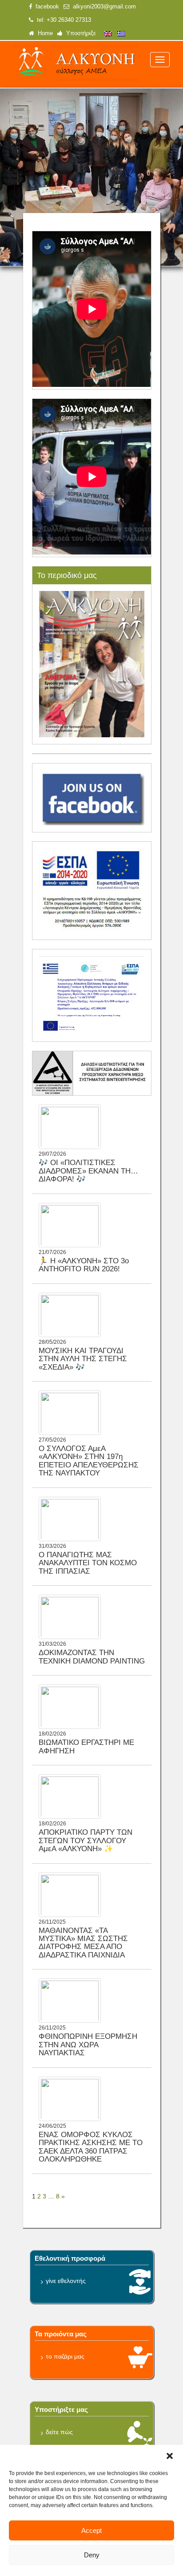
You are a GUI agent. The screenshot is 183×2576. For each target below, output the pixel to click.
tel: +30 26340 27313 (62, 20)
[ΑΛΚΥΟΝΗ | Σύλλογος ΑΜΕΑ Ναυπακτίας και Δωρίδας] (76, 63)
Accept (91, 2530)
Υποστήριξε (79, 33)
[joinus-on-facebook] (92, 797)
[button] (170, 2456)
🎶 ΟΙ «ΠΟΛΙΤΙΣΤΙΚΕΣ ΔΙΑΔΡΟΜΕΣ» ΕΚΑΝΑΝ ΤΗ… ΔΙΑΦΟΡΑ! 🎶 (88, 1171)
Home (44, 33)
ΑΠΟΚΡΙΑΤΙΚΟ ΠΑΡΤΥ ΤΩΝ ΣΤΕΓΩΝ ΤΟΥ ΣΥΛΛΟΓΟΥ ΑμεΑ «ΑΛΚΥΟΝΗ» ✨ (86, 1841)
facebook (46, 7)
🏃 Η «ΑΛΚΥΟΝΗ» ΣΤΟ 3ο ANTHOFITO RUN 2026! (84, 1265)
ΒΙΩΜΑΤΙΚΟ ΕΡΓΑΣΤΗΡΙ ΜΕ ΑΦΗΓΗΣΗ (86, 1746)
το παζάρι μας (65, 2356)
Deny (92, 2555)
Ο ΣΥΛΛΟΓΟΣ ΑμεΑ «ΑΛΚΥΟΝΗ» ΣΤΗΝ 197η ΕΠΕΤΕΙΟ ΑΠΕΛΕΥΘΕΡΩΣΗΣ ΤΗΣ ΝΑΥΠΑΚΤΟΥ (89, 1461)
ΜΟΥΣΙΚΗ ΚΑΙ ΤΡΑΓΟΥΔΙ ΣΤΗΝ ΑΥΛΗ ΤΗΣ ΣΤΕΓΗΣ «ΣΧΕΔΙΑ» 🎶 (83, 1359)
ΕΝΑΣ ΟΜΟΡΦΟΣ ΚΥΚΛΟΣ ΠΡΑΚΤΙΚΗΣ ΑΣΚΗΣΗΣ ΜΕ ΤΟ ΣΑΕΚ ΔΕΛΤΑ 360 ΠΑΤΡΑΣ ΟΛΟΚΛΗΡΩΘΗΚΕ (91, 2147)
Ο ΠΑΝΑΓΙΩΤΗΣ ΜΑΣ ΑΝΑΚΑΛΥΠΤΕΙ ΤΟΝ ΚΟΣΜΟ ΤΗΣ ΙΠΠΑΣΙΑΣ (88, 1563)
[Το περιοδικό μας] (92, 663)
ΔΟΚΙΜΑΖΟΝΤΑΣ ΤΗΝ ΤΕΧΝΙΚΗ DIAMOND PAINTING (92, 1657)
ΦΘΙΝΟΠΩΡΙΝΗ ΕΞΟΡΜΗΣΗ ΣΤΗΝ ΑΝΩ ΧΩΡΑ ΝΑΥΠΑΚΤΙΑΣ (88, 2045)
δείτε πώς (59, 2432)
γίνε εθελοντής (66, 2281)
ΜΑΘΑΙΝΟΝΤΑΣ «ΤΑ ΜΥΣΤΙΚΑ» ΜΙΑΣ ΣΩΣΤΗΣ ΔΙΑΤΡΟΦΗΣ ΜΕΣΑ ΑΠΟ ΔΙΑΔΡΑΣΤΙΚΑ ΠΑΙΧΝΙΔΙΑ (83, 1943)
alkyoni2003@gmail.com (103, 7)
